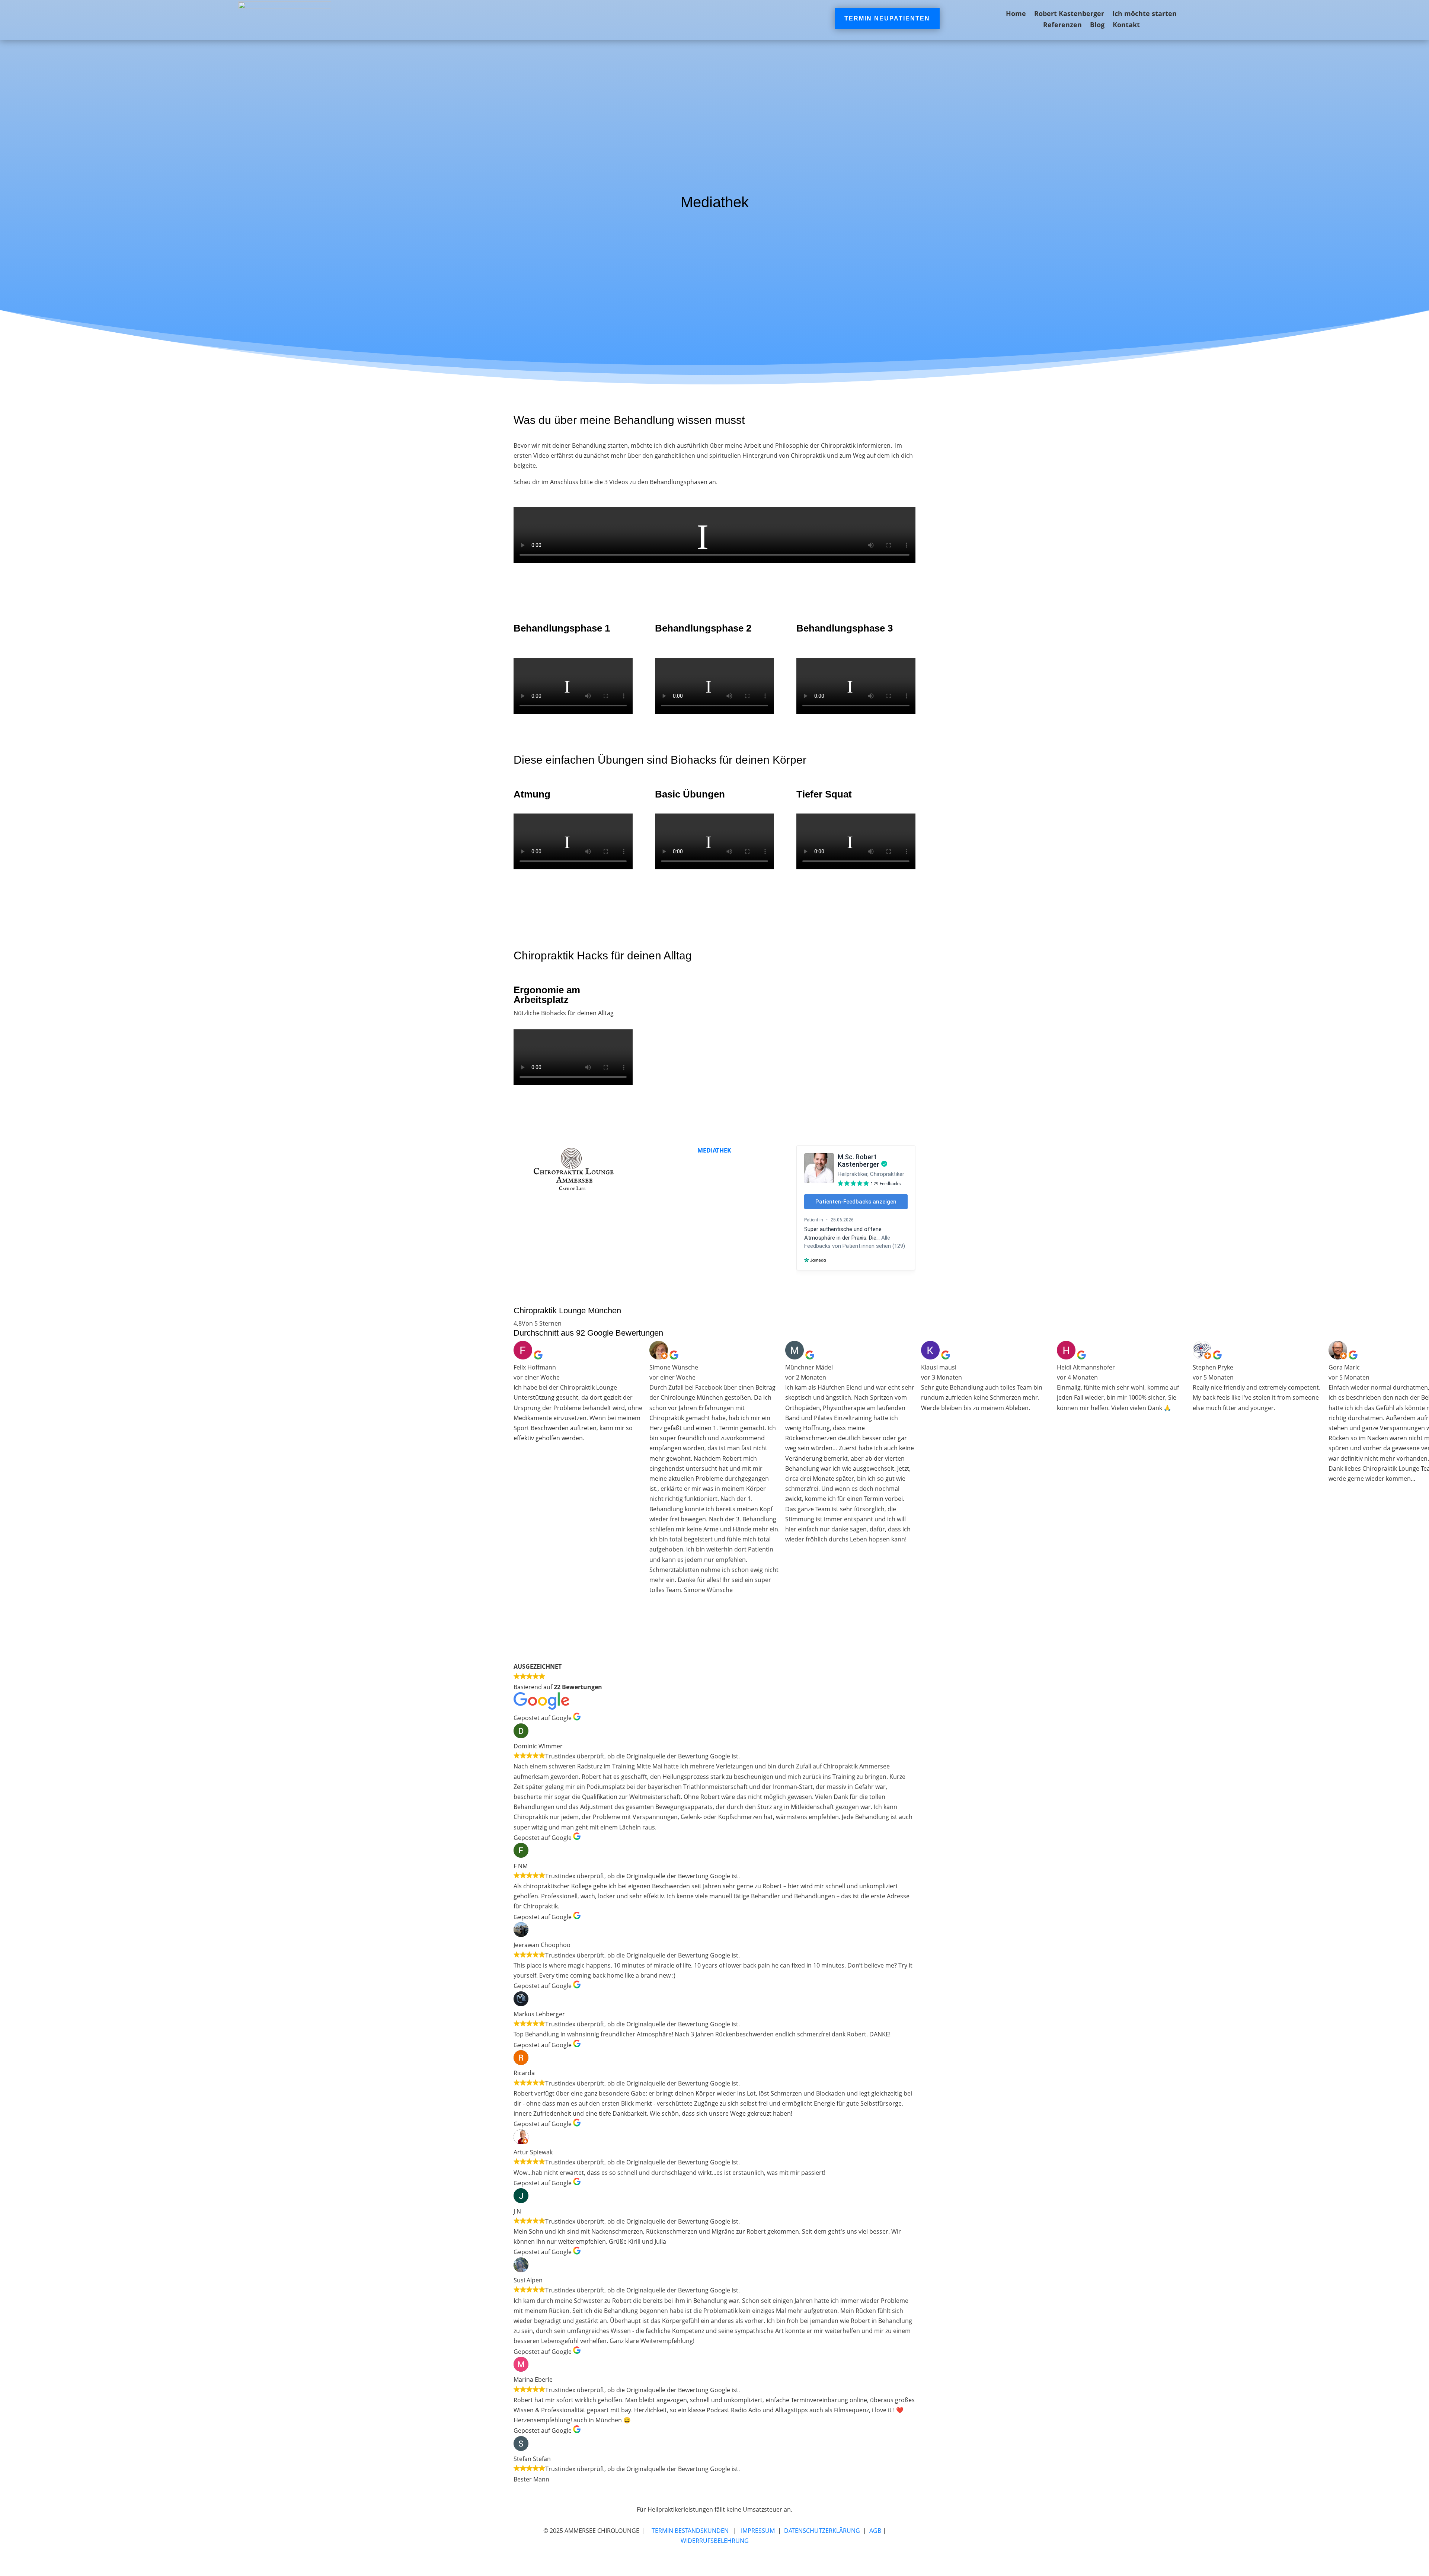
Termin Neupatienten (887, 18)
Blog (1097, 25)
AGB (875, 2531)
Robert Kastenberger (1069, 14)
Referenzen (1062, 25)
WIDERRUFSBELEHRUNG (715, 2541)
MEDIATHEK (714, 1150)
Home (1016, 14)
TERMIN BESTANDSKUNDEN (690, 2531)
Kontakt (1126, 25)
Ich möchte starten (1145, 14)
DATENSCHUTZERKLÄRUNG (822, 2531)
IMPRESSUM (758, 2531)
